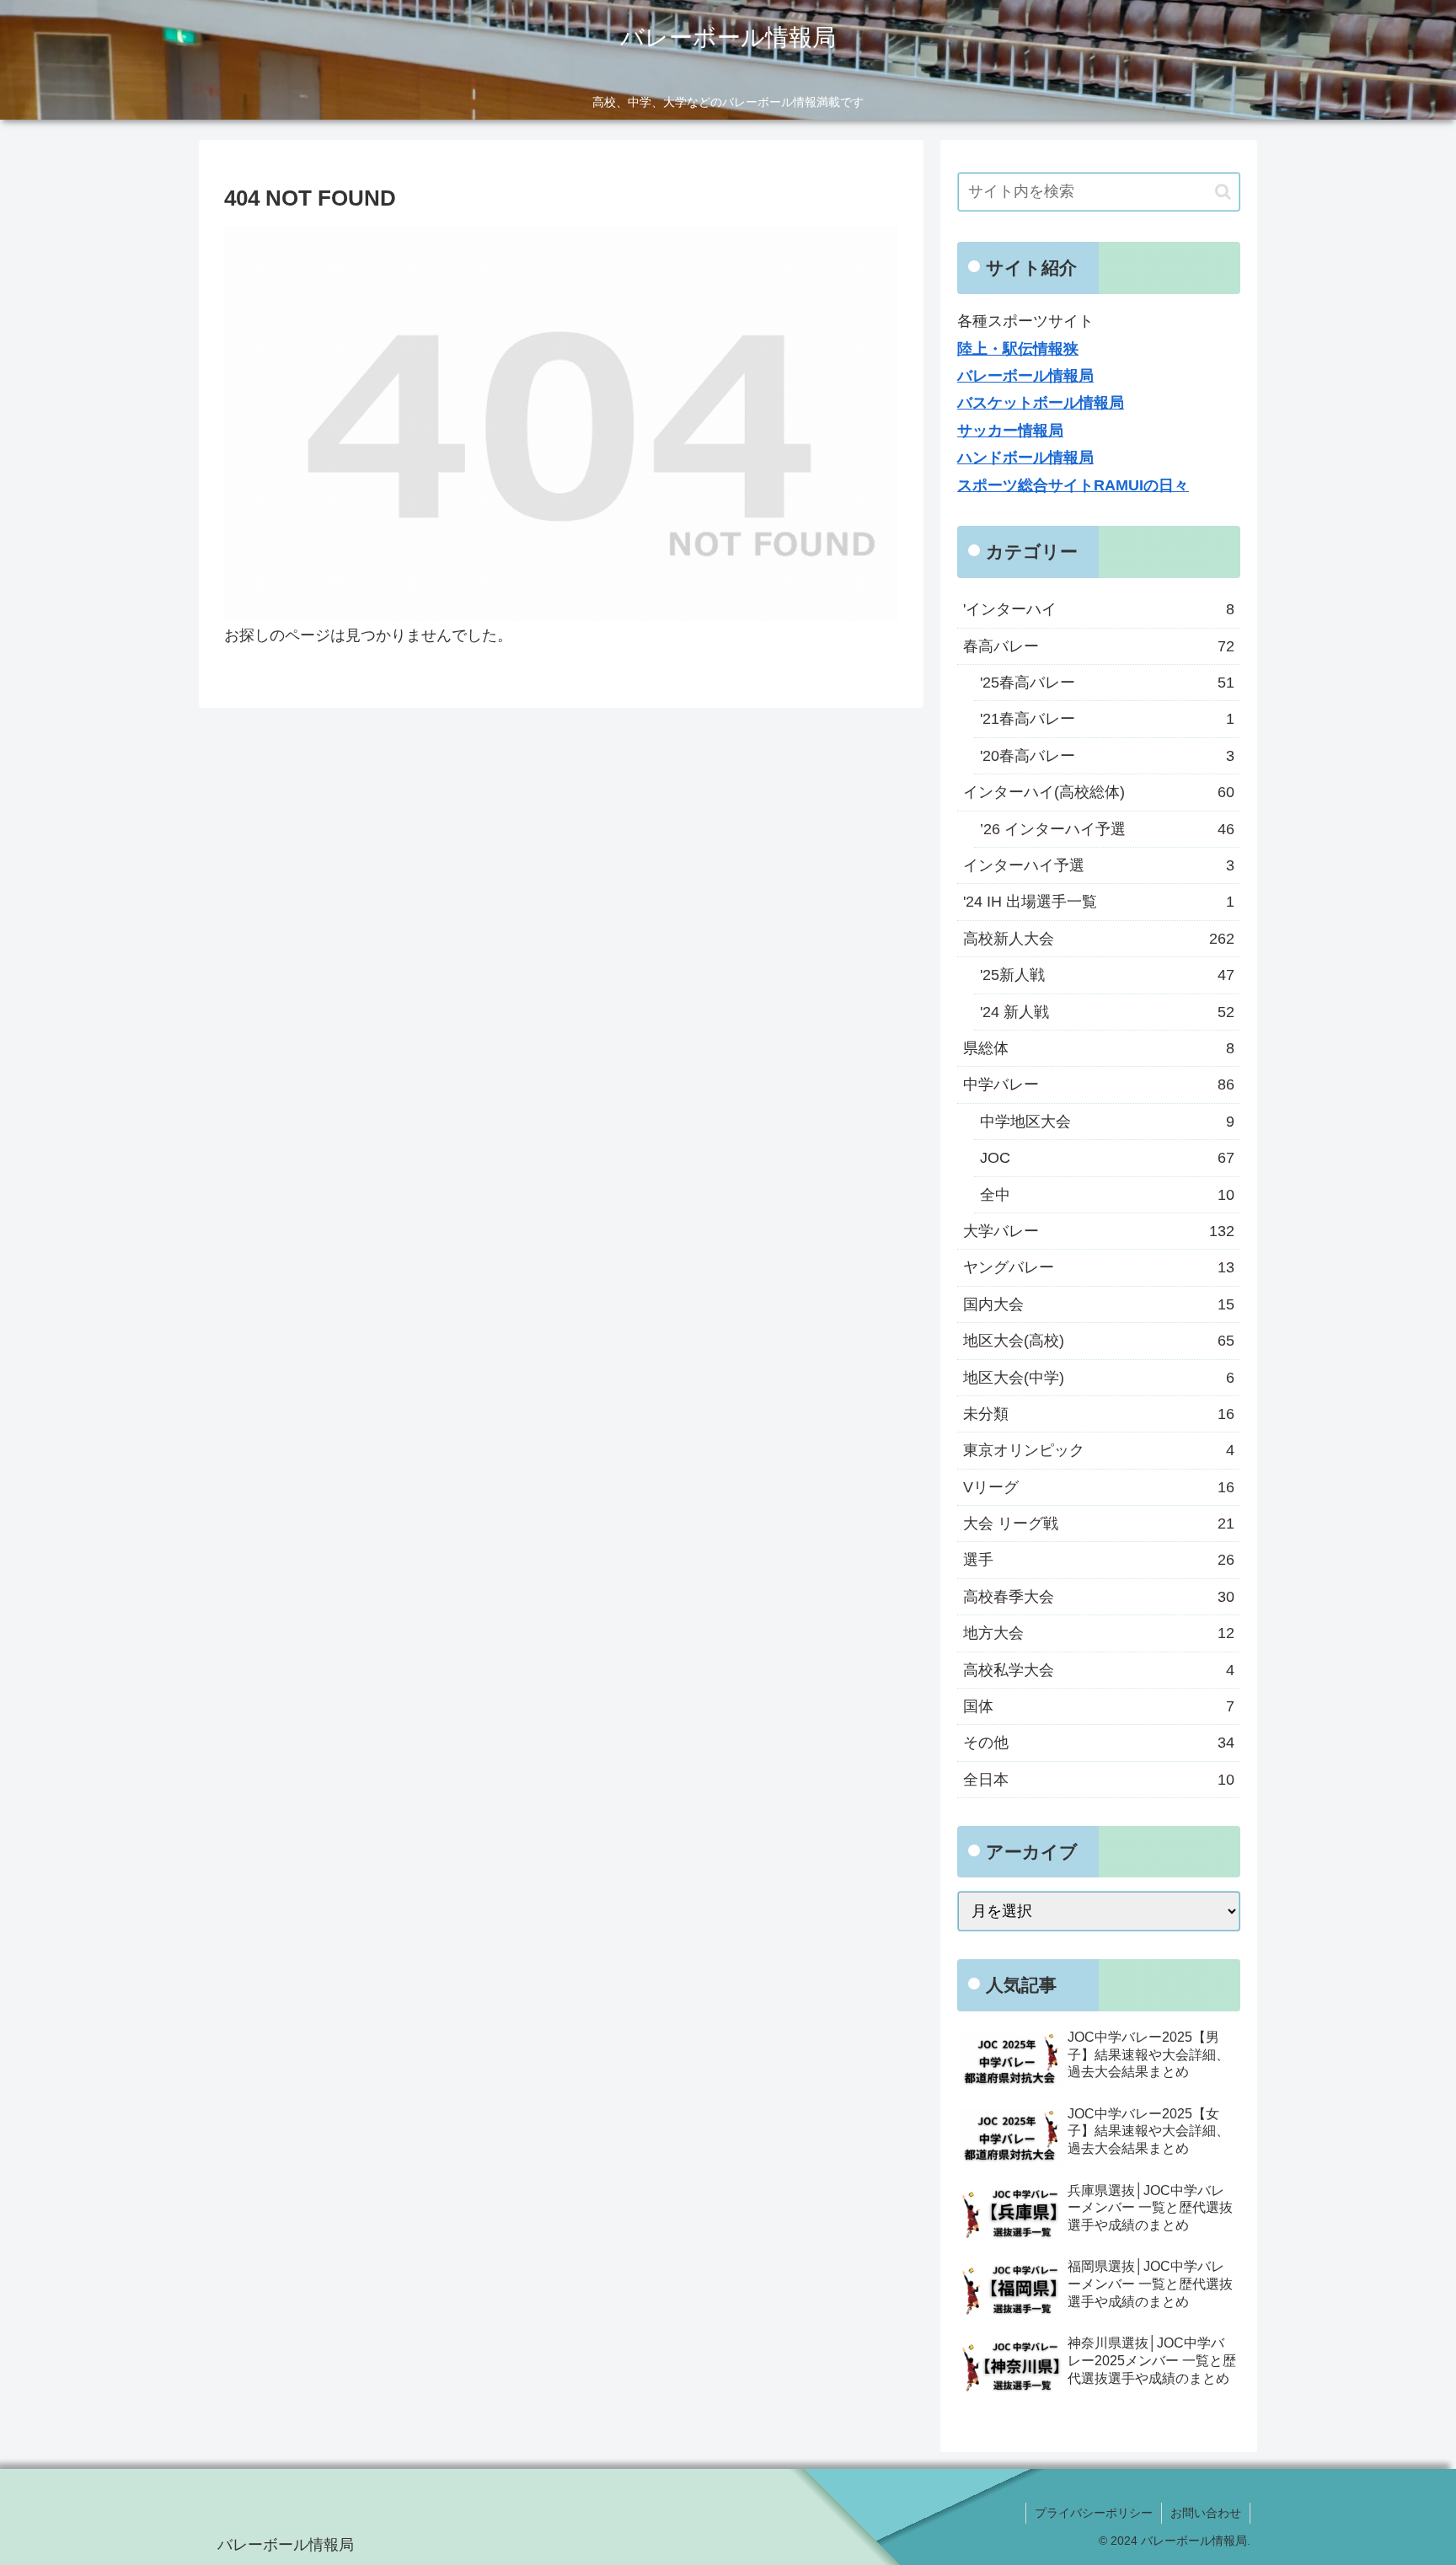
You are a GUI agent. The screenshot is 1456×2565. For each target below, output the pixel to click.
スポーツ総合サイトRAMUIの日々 (1073, 485)
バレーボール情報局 (1025, 376)
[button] (1223, 192)
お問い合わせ (1206, 2513)
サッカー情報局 (1010, 431)
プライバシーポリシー (1094, 2513)
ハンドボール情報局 (1025, 458)
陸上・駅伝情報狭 (1018, 349)
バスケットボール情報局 (1041, 403)
